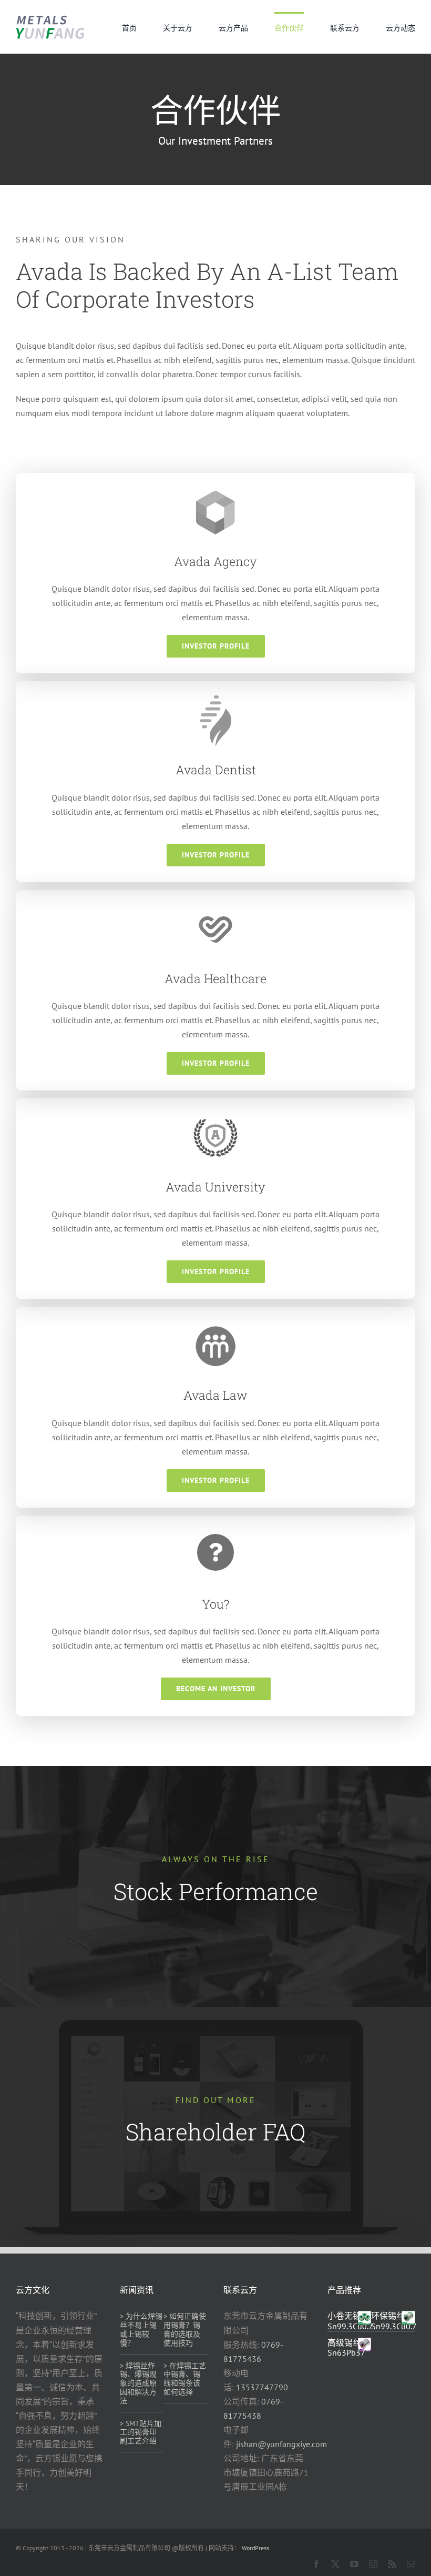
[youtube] (354, 2564)
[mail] (411, 2564)
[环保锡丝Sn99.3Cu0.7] (408, 2318)
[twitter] (335, 2564)
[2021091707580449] (50, 18)
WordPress (255, 2548)
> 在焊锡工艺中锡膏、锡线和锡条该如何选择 (185, 2379)
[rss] (392, 2564)
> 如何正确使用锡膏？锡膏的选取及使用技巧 (185, 2329)
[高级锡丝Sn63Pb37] (365, 2345)
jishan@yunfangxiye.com (281, 2444)
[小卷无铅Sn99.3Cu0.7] (365, 2318)
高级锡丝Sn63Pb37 (346, 2347)
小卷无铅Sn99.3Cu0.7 (350, 2321)
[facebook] (316, 2564)
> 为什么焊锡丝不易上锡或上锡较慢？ (141, 2329)
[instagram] (373, 2564)
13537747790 (262, 2387)
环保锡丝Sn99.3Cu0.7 (394, 2321)
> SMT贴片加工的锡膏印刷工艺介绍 (141, 2432)
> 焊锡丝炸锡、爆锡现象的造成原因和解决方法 (138, 2383)
